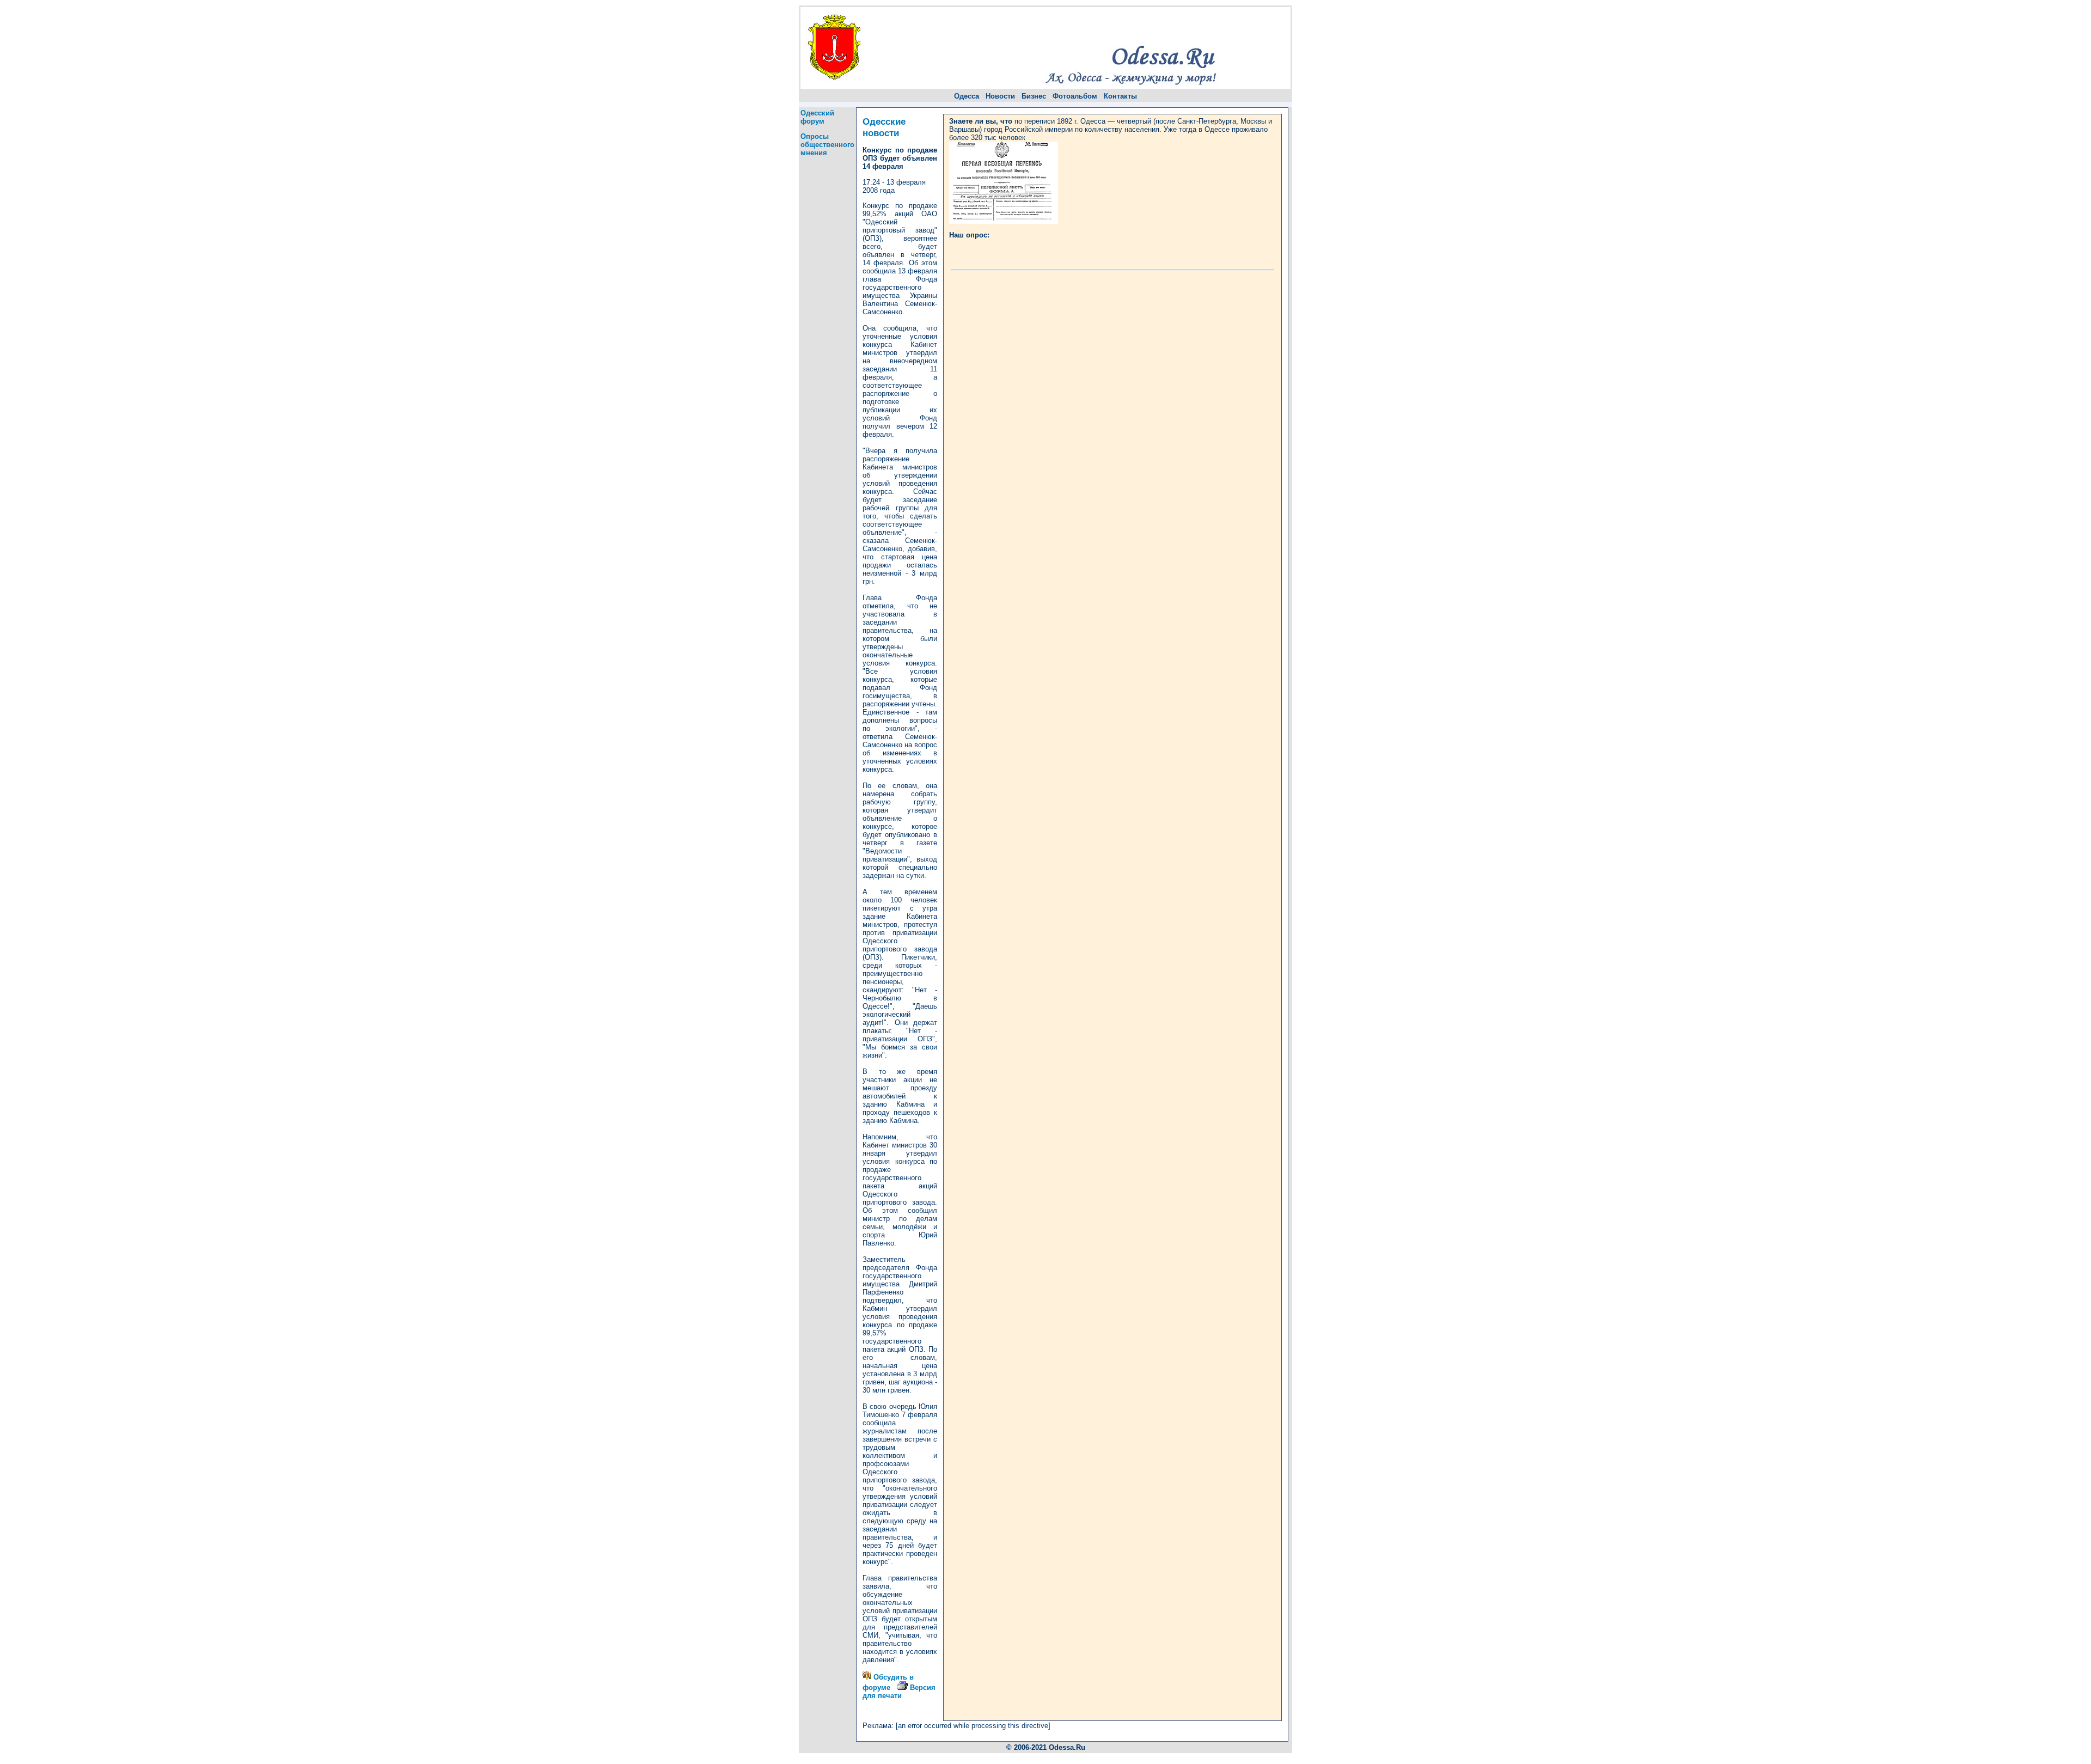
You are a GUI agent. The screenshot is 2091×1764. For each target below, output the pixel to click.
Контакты (1120, 96)
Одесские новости (884, 127)
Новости (1000, 96)
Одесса (967, 96)
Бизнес (1034, 96)
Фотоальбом (1075, 96)
